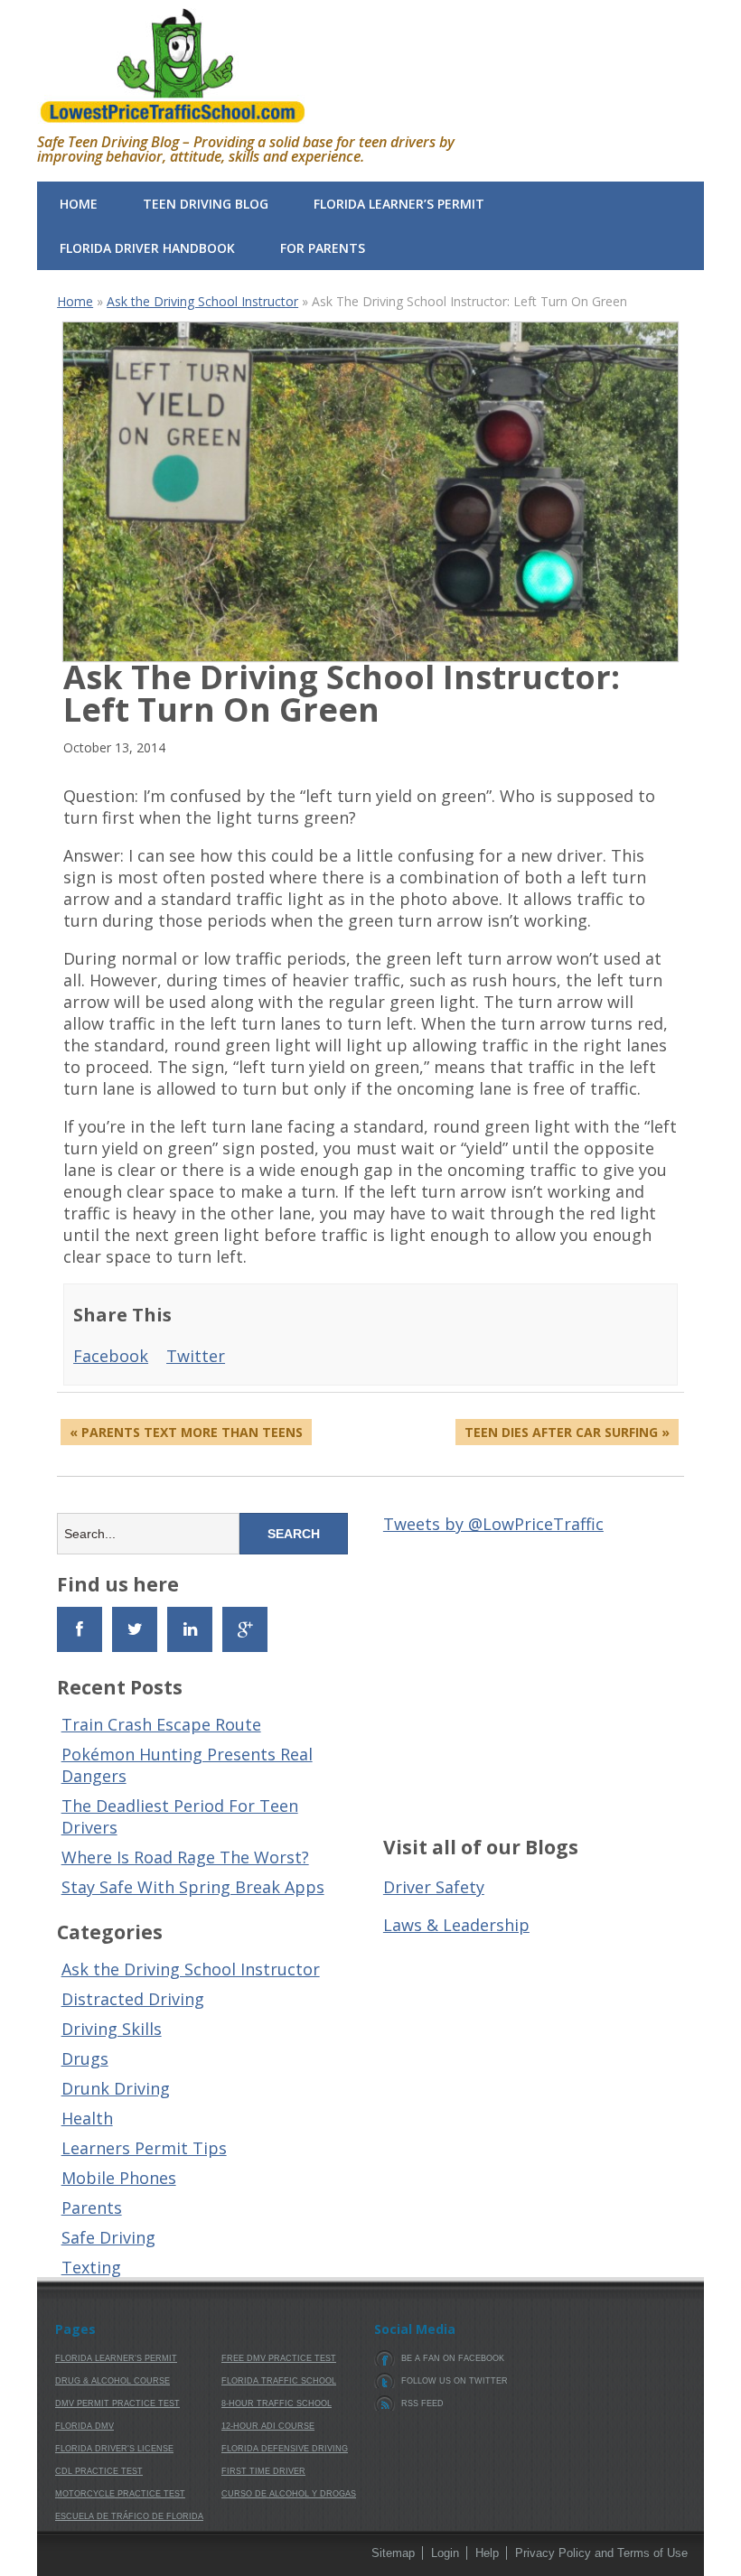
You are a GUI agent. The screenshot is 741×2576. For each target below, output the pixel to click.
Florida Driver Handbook (147, 248)
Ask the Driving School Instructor (202, 301)
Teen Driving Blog (206, 204)
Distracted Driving (133, 1999)
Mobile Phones (119, 2178)
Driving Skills (112, 2029)
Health (87, 2118)
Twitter (196, 1356)
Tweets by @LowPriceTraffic (493, 1524)
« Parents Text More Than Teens (186, 1432)
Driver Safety (434, 1887)
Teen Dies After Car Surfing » (567, 1432)
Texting (91, 2267)
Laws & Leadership (456, 1925)
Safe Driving (108, 2237)
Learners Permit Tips (144, 2148)
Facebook (111, 1356)
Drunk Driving (116, 2088)
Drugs (85, 2058)
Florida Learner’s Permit (399, 204)
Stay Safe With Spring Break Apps (193, 1887)
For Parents (323, 248)
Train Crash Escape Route (161, 1724)
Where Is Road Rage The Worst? (185, 1857)
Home (79, 204)
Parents (92, 2207)
